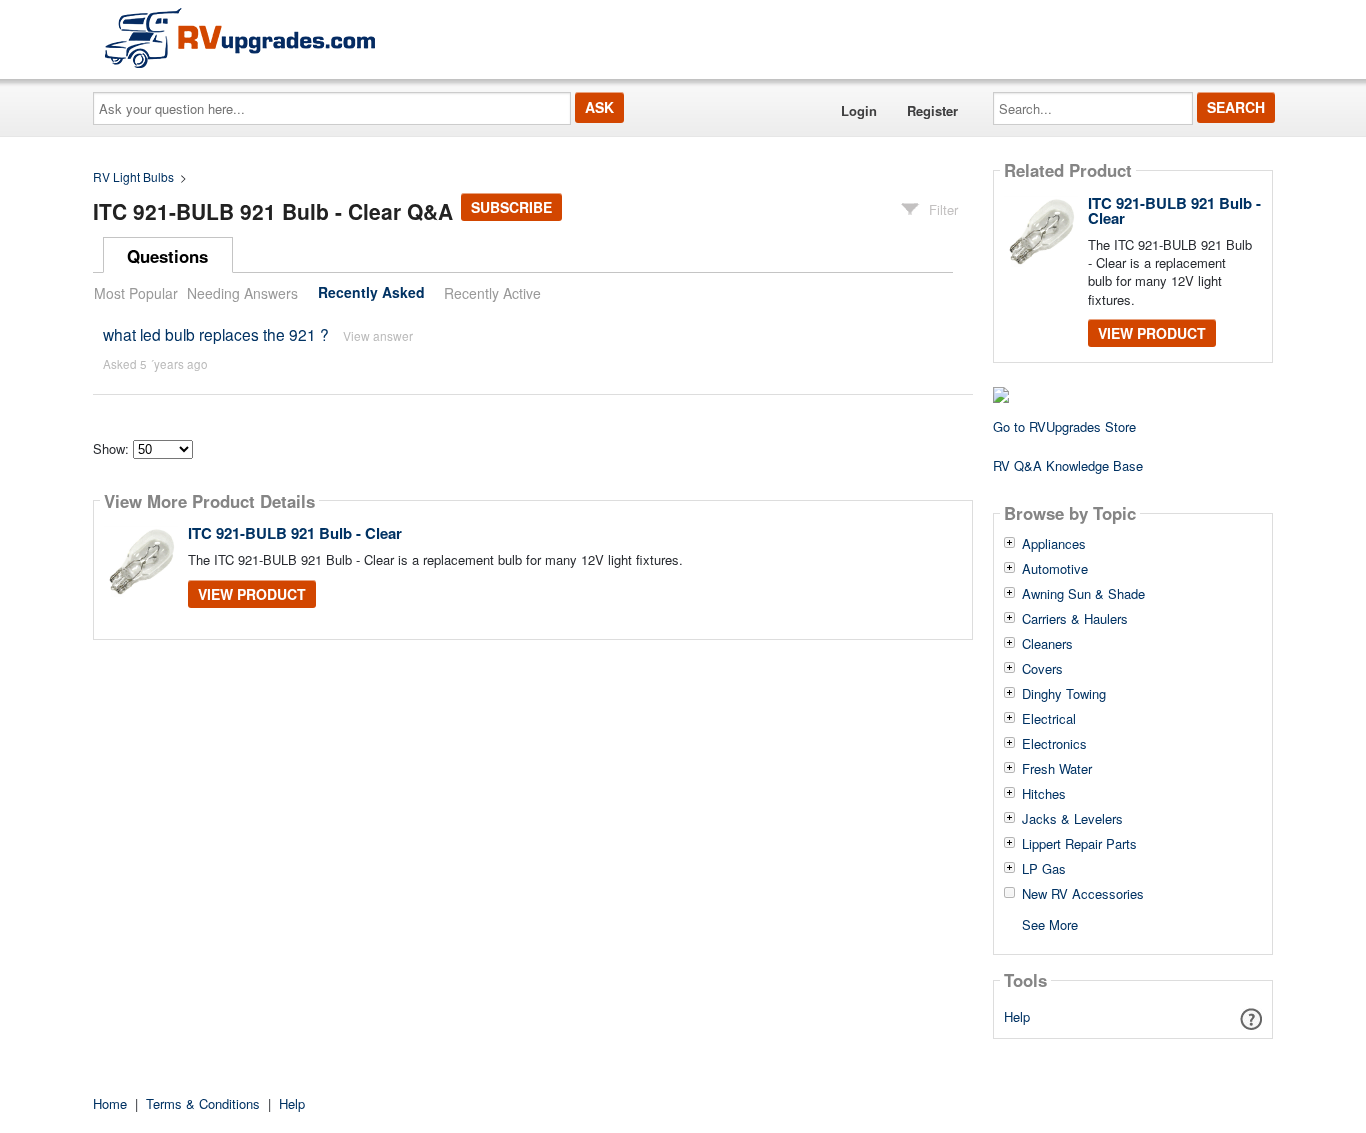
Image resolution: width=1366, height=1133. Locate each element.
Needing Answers (242, 293)
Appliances (1054, 544)
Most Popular (136, 293)
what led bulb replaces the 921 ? (216, 334)
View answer (378, 335)
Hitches (1044, 794)
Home (110, 1103)
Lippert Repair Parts (1079, 844)
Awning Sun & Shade (1083, 594)
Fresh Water (1057, 769)
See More (1050, 923)
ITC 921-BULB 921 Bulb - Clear (295, 533)
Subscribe (511, 207)
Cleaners (1047, 644)
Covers (1042, 669)
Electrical (1049, 719)
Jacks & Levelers (1072, 819)
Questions (167, 256)
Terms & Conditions (203, 1103)
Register (932, 110)
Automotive (1055, 569)
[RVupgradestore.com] (240, 37)
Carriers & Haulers (1075, 619)
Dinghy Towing (1064, 694)
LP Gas (1044, 869)
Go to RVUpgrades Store (1064, 426)
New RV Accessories (1083, 894)
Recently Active (492, 293)
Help (1017, 1016)
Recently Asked (371, 293)
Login (859, 110)
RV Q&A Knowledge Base (1068, 465)
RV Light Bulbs (133, 176)
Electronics (1054, 744)
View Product (252, 594)
